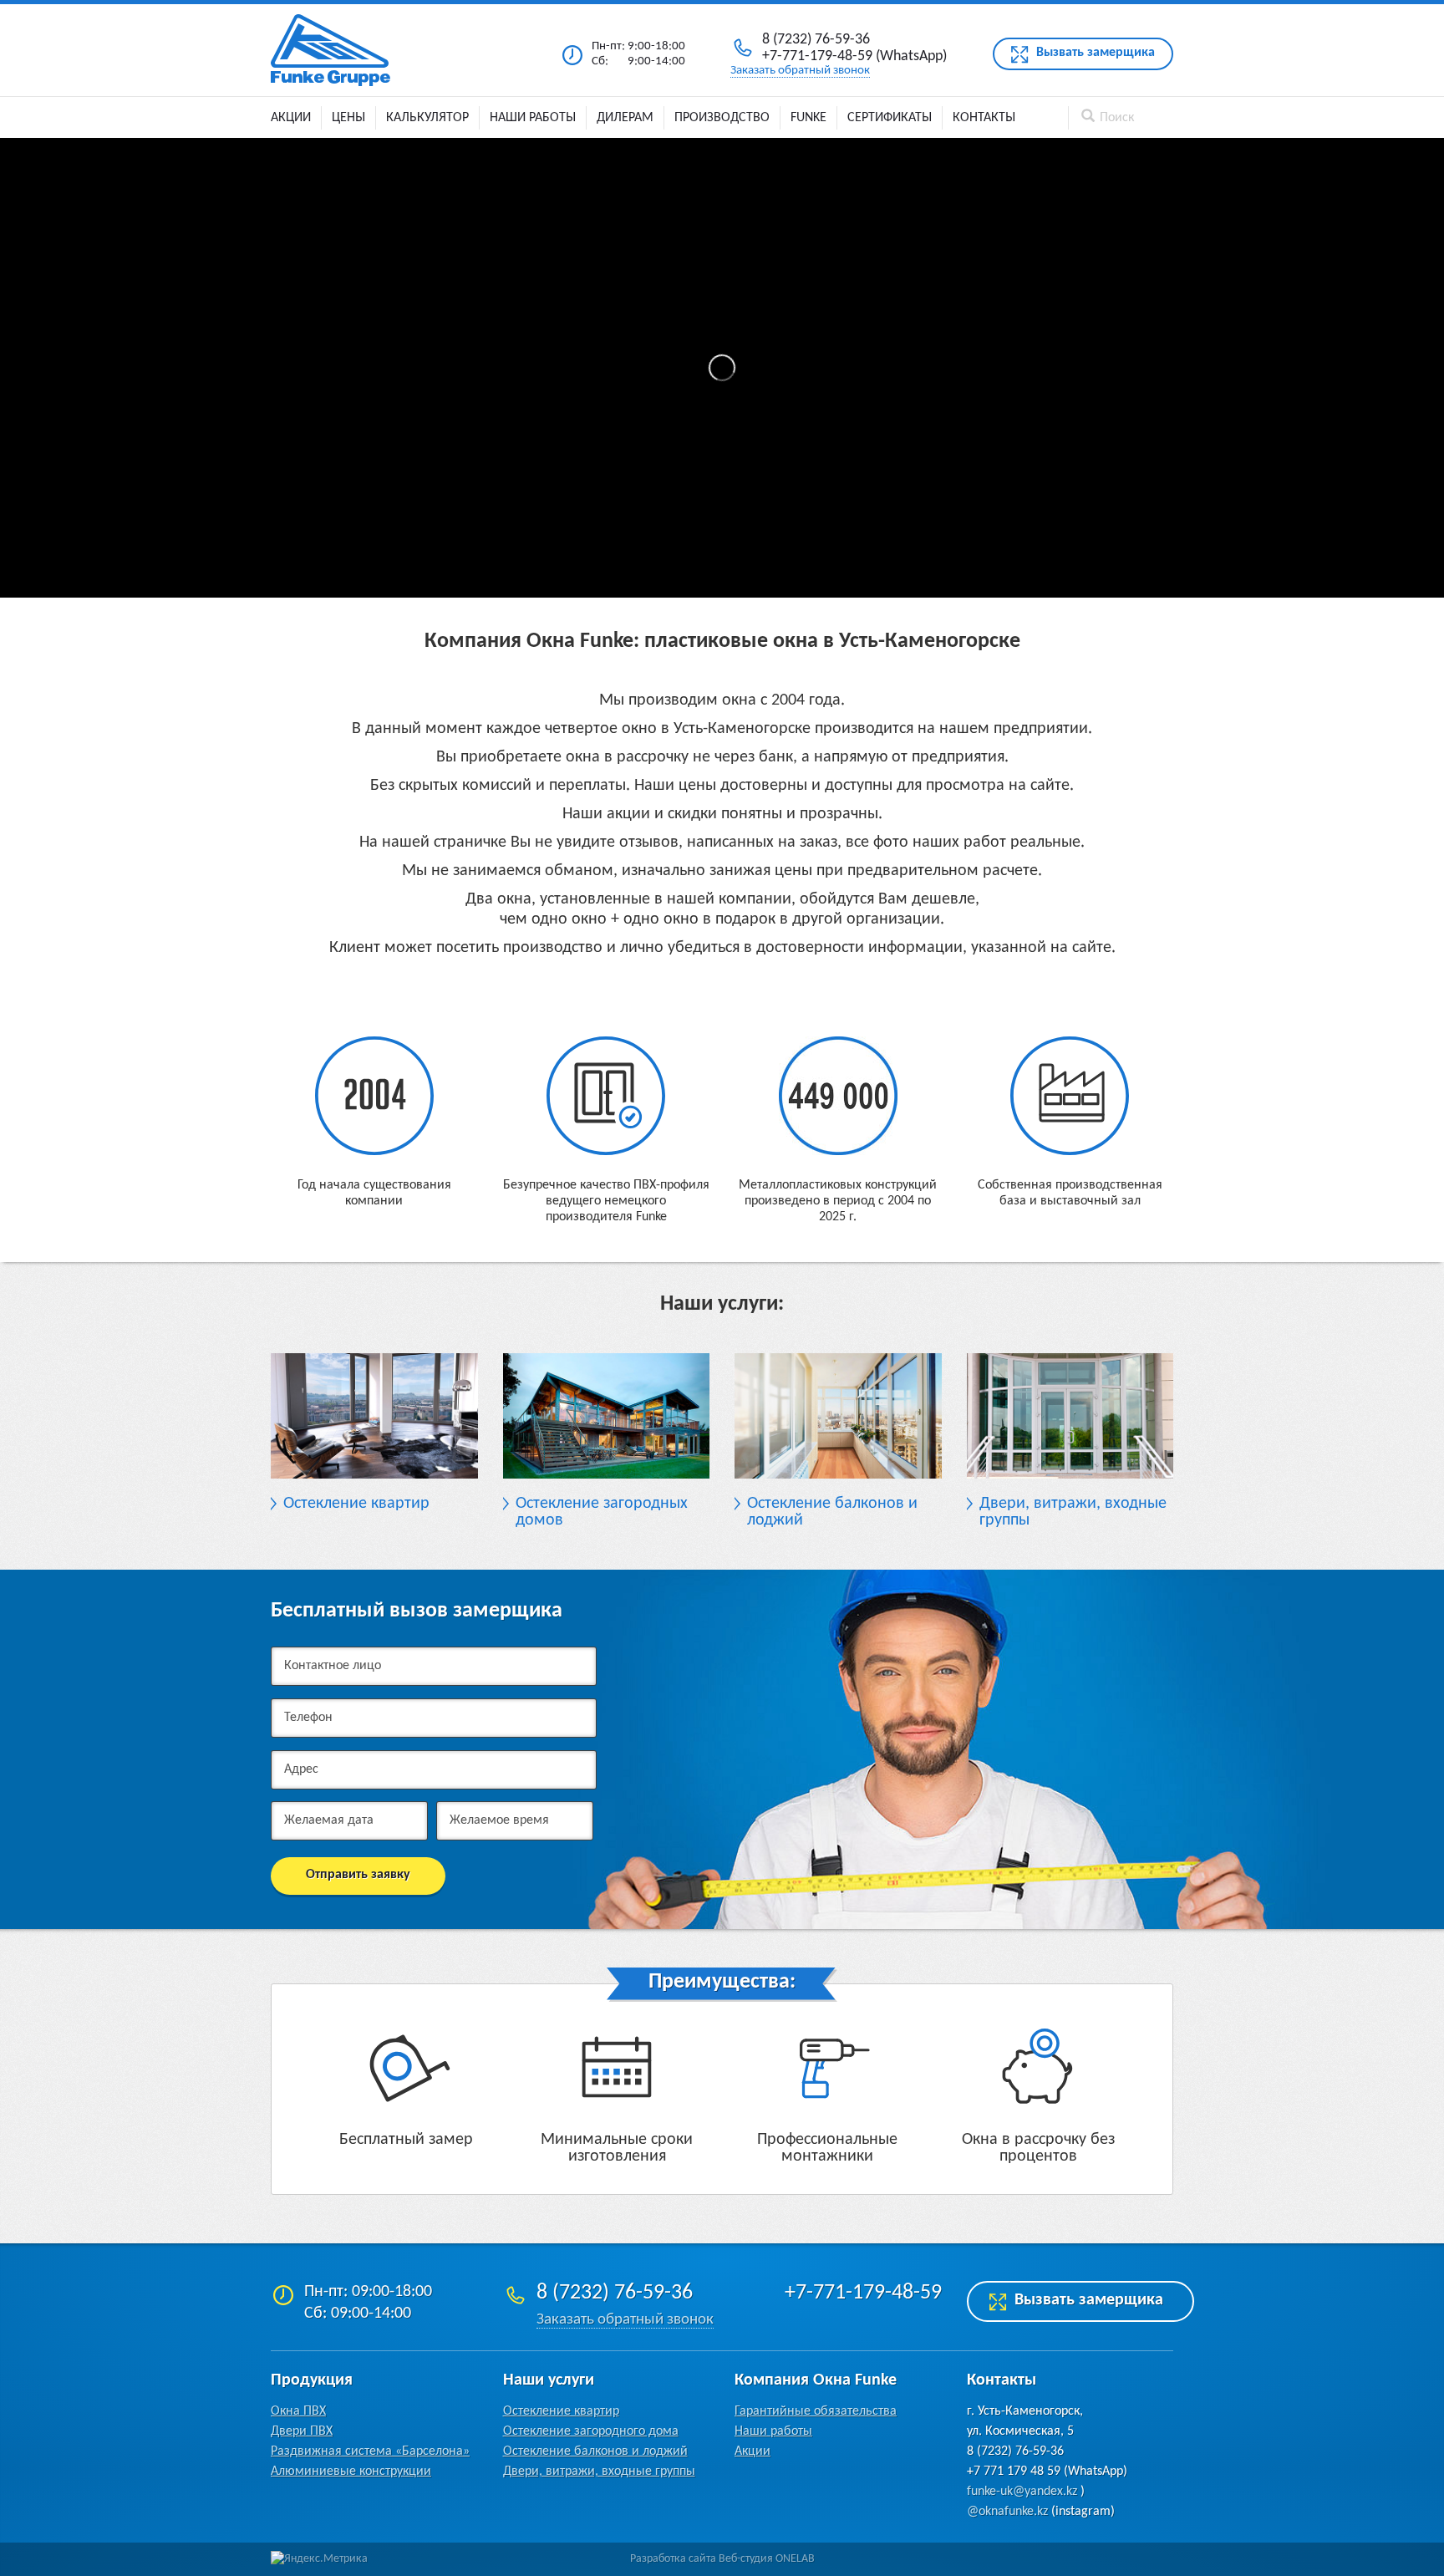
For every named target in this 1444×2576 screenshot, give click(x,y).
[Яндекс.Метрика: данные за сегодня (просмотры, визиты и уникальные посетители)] (319, 2559)
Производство (722, 118)
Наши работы (533, 118)
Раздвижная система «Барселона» (370, 2451)
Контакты (984, 118)
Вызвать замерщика (1096, 53)
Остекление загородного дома (591, 2431)
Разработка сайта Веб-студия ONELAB (722, 2559)
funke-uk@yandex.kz (1022, 2492)
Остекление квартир (561, 2411)
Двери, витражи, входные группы (599, 2472)
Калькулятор (427, 118)
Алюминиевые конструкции (351, 2472)
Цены (348, 118)
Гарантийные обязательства (816, 2411)
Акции (291, 118)
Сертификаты (890, 118)
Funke (808, 118)
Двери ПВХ (302, 2431)
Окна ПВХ (298, 2411)
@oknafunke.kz (1007, 2512)
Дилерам (625, 118)
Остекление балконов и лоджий (595, 2451)
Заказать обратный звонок (800, 71)
